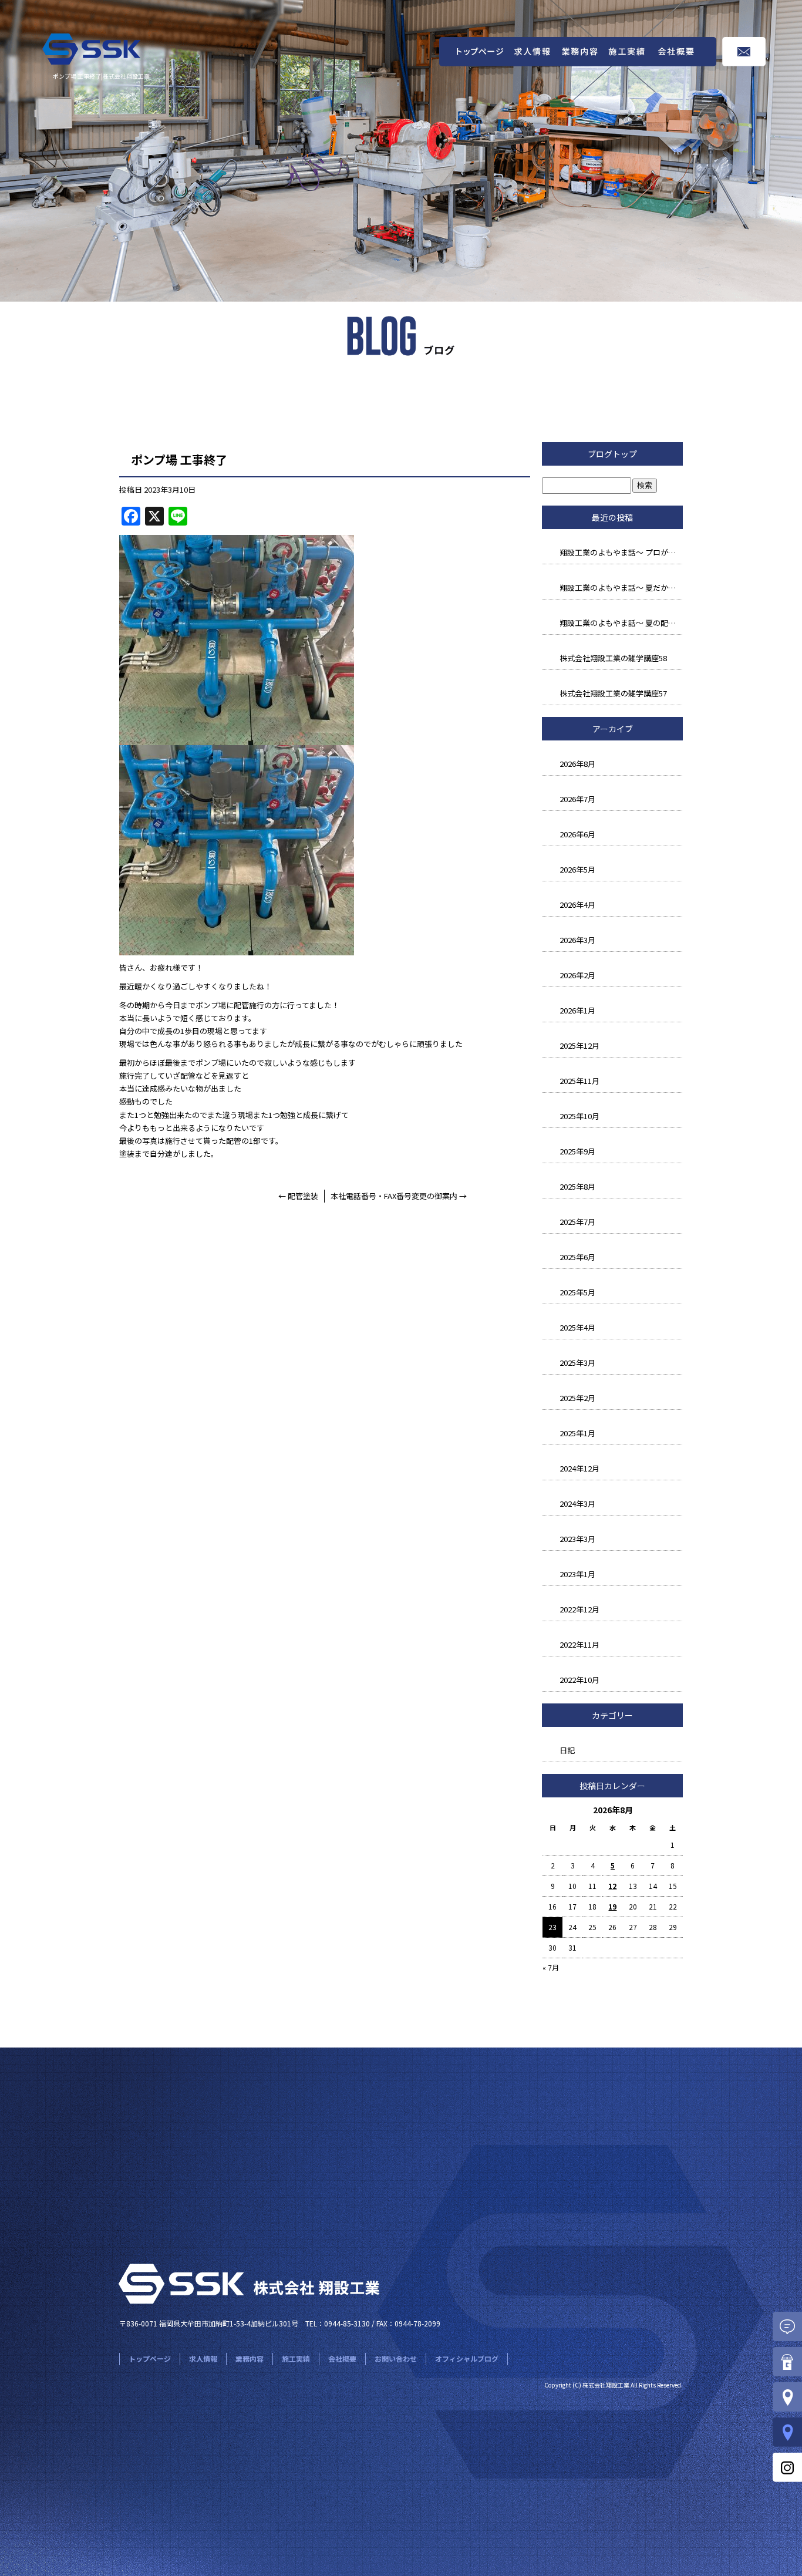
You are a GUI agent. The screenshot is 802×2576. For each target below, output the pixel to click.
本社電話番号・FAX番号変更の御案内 (399, 1196)
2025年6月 (577, 1257)
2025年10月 (579, 1116)
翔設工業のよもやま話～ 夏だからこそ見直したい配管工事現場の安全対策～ (621, 587)
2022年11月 (579, 1644)
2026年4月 (577, 905)
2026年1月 (577, 1010)
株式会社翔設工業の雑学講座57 (613, 693)
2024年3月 (577, 1503)
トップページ (474, 52)
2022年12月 (579, 1609)
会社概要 (686, 52)
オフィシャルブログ (467, 2358)
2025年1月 (577, 1433)
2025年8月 (577, 1186)
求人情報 (533, 52)
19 (612, 1906)
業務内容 (580, 52)
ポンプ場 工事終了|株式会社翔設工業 (101, 76)
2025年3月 (577, 1363)
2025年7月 (577, 1222)
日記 (567, 1750)
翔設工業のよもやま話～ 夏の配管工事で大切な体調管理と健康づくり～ (621, 623)
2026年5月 (577, 869)
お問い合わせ (744, 52)
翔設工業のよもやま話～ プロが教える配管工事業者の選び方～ (621, 552)
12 (612, 1886)
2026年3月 (577, 940)
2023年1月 (577, 1574)
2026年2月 (577, 975)
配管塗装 (298, 1196)
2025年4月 (577, 1327)
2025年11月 (579, 1081)
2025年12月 (579, 1045)
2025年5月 (577, 1292)
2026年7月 (577, 799)
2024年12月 (579, 1468)
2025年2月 (577, 1398)
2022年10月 (579, 1680)
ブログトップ (612, 454)
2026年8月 (577, 764)
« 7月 (551, 1967)
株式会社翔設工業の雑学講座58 (613, 658)
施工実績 (627, 52)
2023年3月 (577, 1539)
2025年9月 (577, 1151)
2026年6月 (577, 834)
